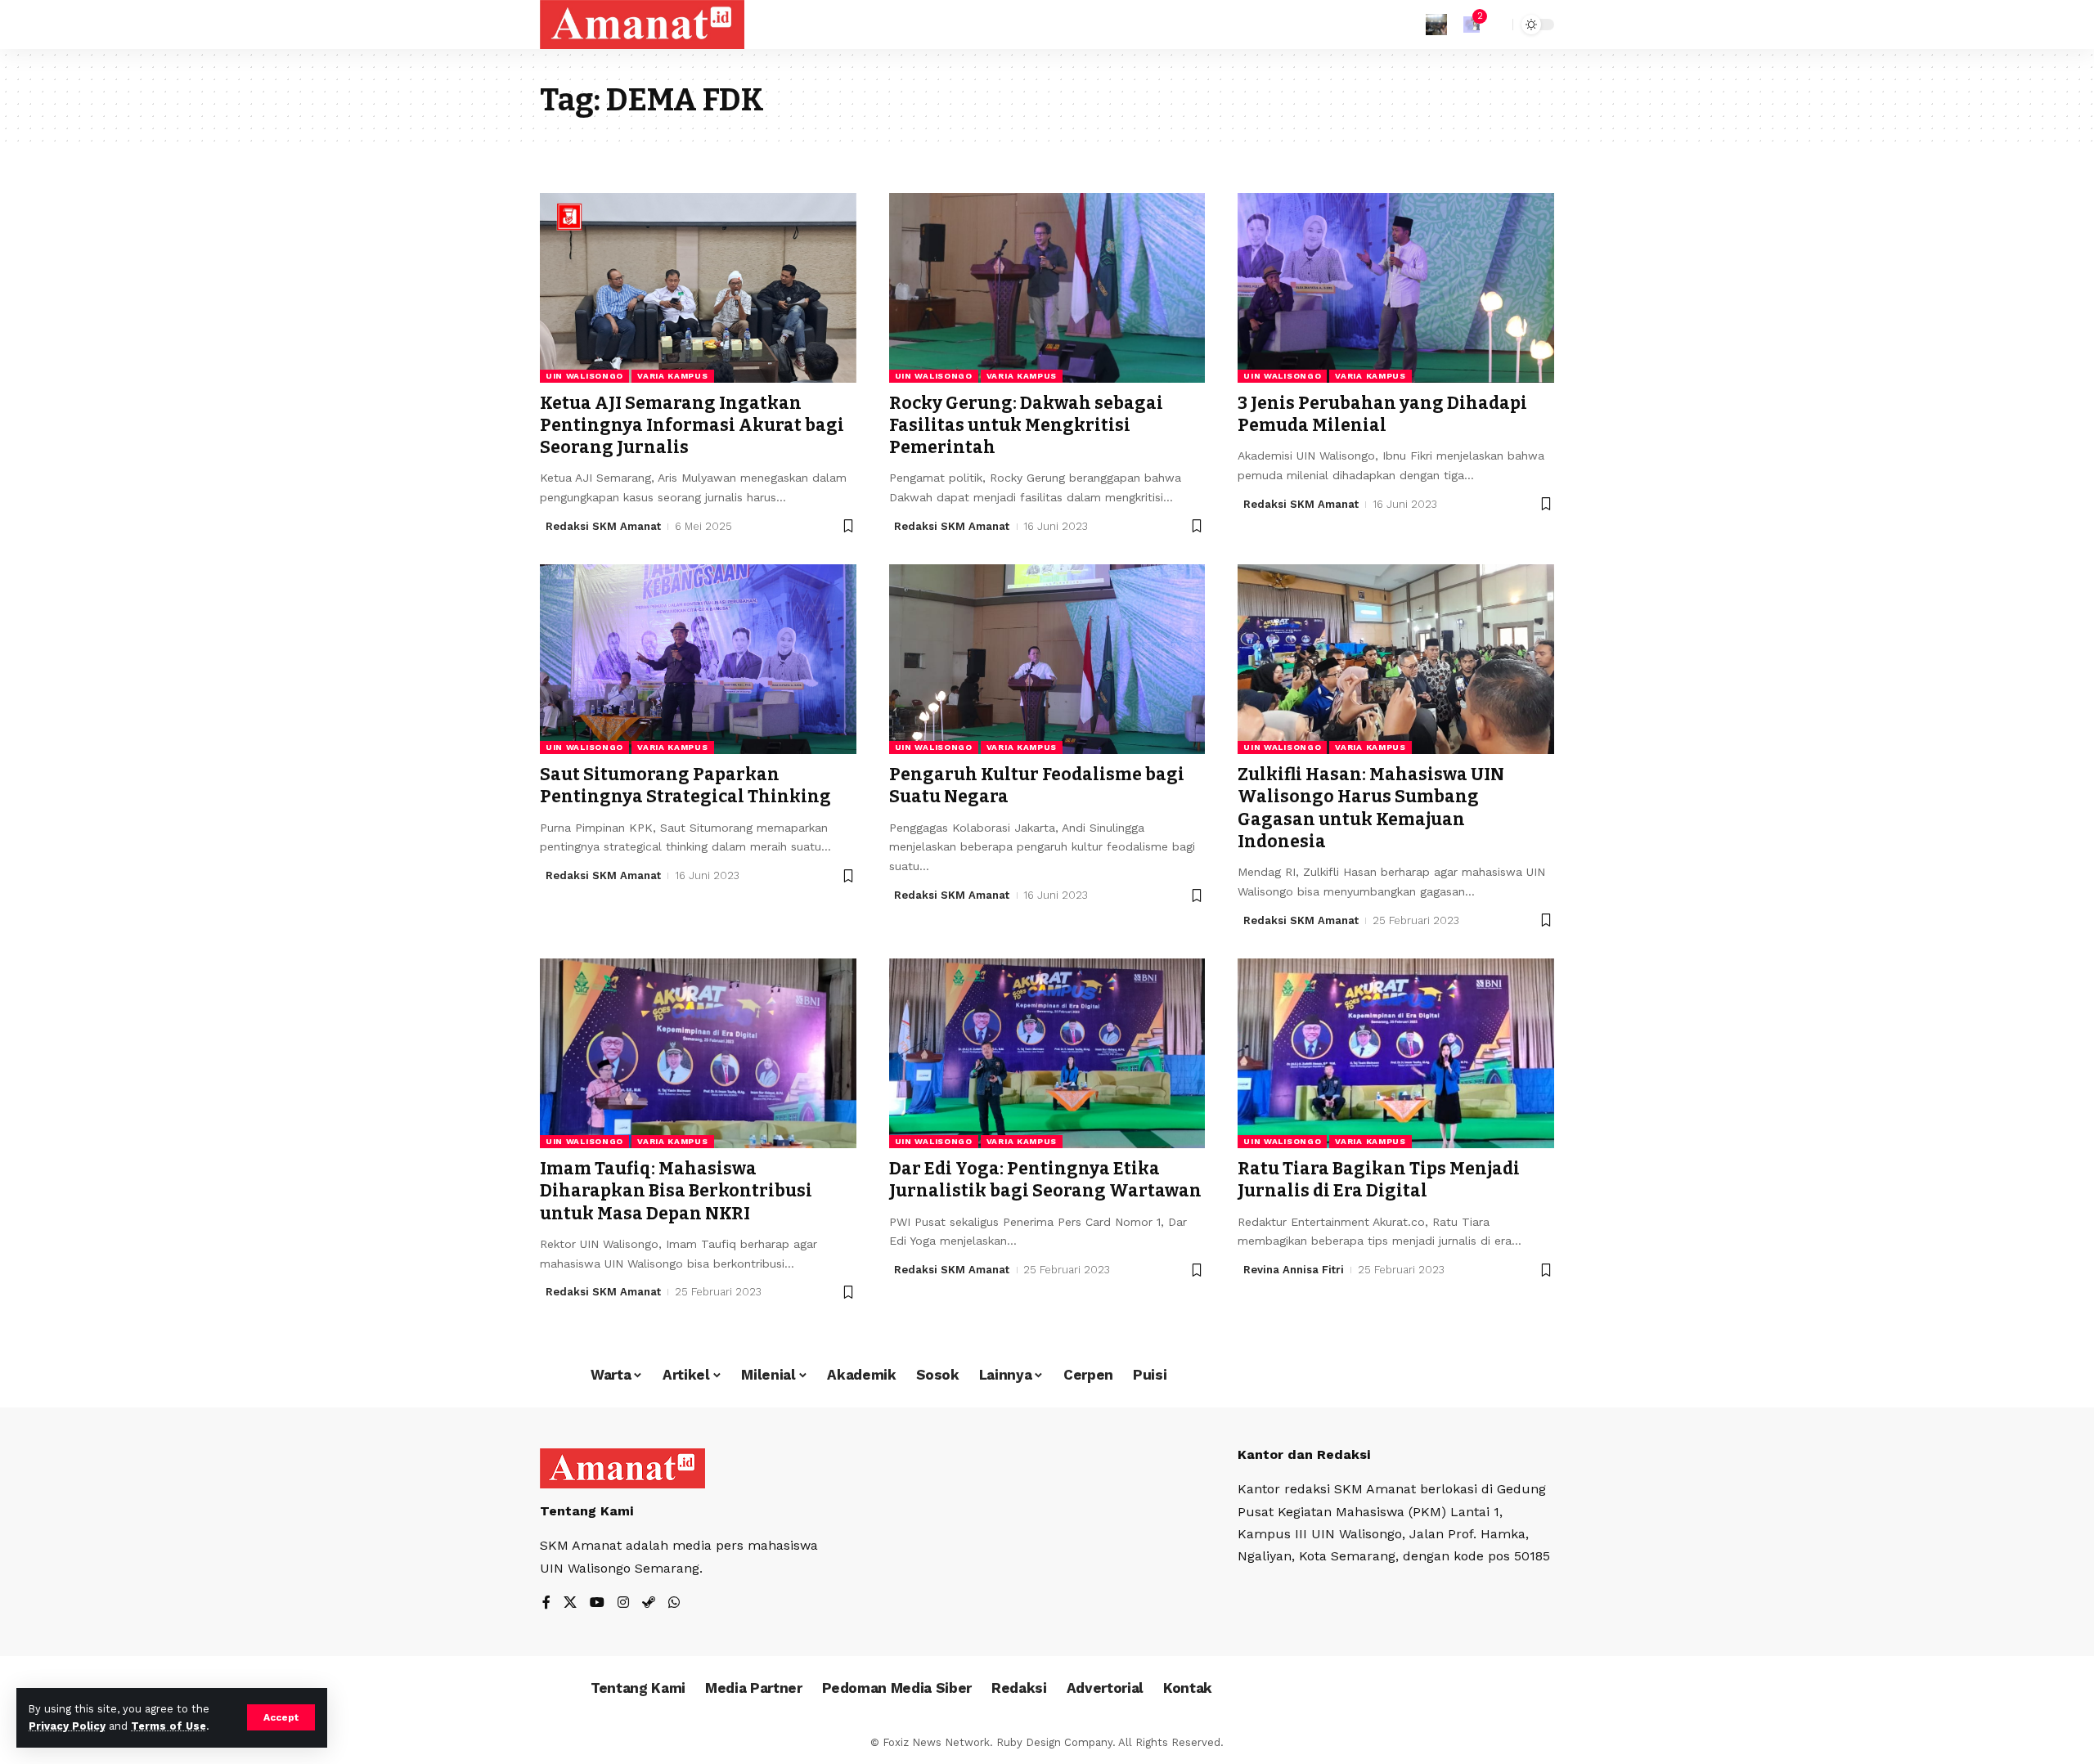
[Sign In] (1436, 25)
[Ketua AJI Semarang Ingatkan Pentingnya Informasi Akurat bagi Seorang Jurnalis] (698, 288)
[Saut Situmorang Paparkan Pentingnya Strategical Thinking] (698, 659)
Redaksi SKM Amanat (603, 526)
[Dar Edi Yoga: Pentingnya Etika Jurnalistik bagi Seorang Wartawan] (1047, 1053)
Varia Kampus (672, 376)
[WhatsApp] (674, 1603)
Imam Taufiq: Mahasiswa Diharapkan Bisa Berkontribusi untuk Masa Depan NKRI (676, 1191)
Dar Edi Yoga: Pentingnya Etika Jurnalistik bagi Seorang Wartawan (1045, 1180)
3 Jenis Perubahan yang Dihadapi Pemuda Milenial (1382, 414)
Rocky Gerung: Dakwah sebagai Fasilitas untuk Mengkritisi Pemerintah (1026, 426)
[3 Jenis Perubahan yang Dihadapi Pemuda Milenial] (1396, 288)
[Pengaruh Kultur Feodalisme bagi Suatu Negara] (1047, 659)
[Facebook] (546, 1603)
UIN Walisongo (584, 376)
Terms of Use (169, 1726)
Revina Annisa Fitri (1294, 1270)
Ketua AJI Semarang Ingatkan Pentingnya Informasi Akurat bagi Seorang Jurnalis (692, 426)
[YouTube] (597, 1603)
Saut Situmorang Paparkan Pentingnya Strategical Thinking (685, 785)
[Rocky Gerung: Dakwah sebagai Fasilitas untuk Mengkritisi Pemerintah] (1047, 288)
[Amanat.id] (642, 25)
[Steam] (649, 1603)
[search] (1496, 25)
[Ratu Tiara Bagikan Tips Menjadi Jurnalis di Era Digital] (1396, 1053)
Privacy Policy (67, 1726)
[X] (570, 1603)
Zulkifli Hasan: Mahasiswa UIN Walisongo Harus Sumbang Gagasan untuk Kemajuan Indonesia (1371, 808)
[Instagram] (623, 1603)
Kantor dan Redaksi (1304, 1454)
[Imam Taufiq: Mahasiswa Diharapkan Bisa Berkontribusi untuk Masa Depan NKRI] (698, 1053)
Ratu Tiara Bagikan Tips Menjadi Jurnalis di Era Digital (1379, 1180)
